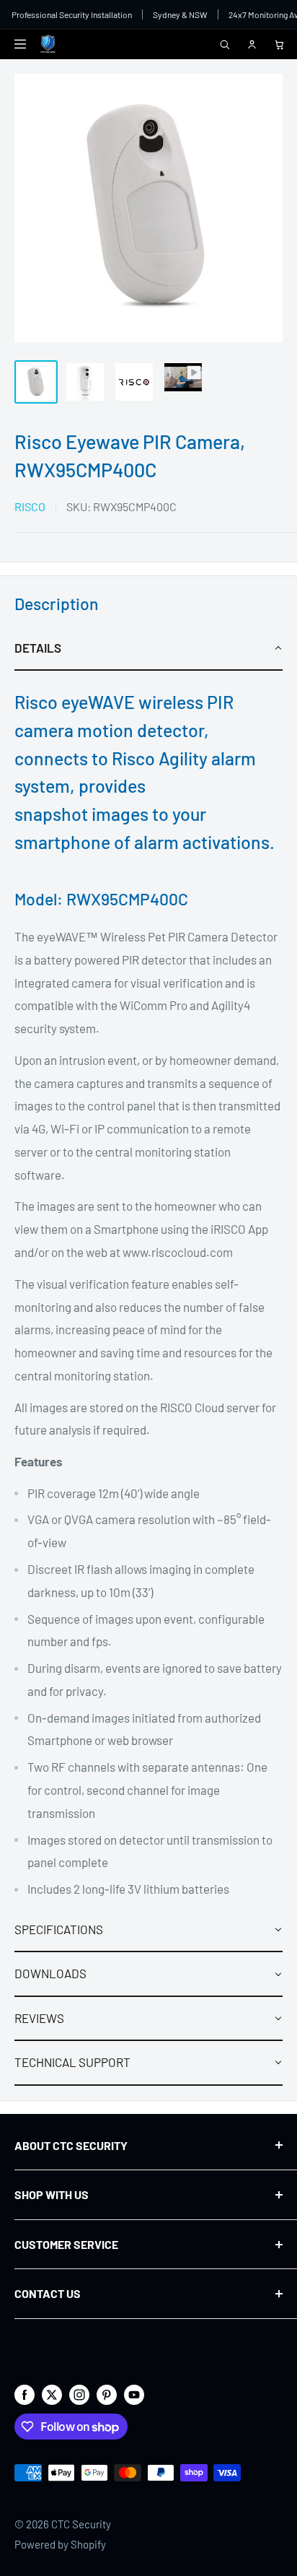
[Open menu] (20, 44)
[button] (148, 649)
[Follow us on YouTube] (134, 2394)
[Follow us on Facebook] (25, 2394)
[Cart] (279, 44)
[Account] (252, 44)
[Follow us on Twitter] (52, 2394)
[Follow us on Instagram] (79, 2394)
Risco (30, 506)
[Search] (224, 44)
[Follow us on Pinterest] (107, 2394)
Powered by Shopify (60, 2544)
